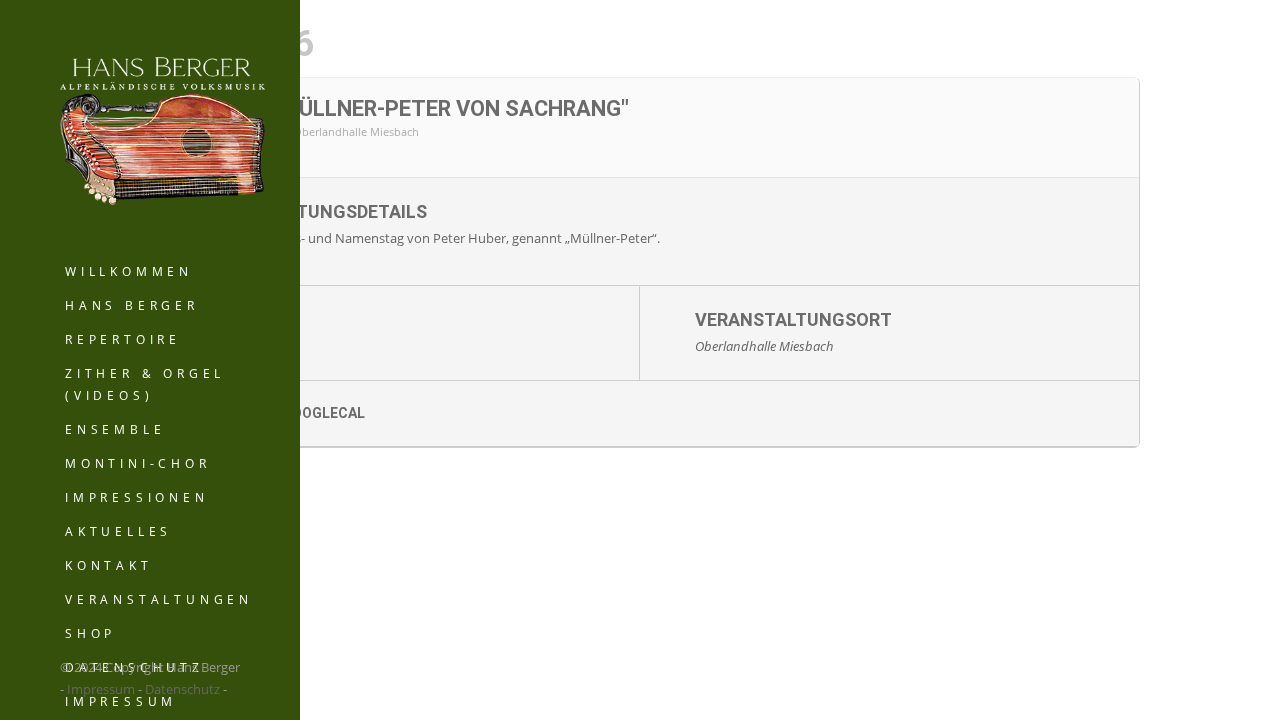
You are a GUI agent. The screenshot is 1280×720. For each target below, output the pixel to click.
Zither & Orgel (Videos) (145, 384)
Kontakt (109, 565)
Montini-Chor (138, 463)
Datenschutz (182, 689)
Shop (90, 633)
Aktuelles (118, 531)
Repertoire (123, 339)
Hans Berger (132, 305)
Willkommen (129, 271)
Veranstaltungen (159, 599)
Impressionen (137, 497)
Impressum (101, 689)
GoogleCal (323, 413)
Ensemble (115, 429)
